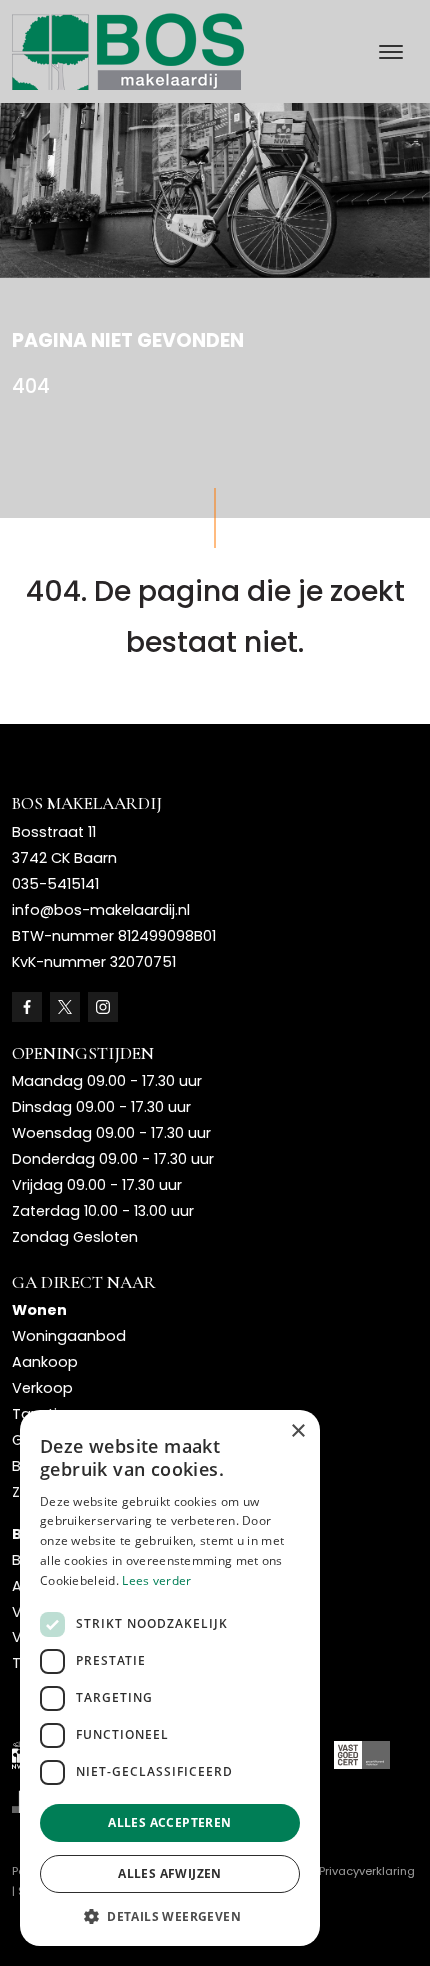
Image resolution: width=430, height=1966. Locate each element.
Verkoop (42, 1388)
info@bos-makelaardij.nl (101, 910)
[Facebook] (27, 1007)
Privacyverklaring (367, 1871)
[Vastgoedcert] (362, 1755)
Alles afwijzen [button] (170, 1873)
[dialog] (170, 1678)
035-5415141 (55, 884)
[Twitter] (65, 1007)
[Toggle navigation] (390, 52)
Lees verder (156, 1580)
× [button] (297, 1431)
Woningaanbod (69, 1336)
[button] (170, 1916)
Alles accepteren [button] (169, 1822)
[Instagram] (103, 1007)
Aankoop (45, 1362)
